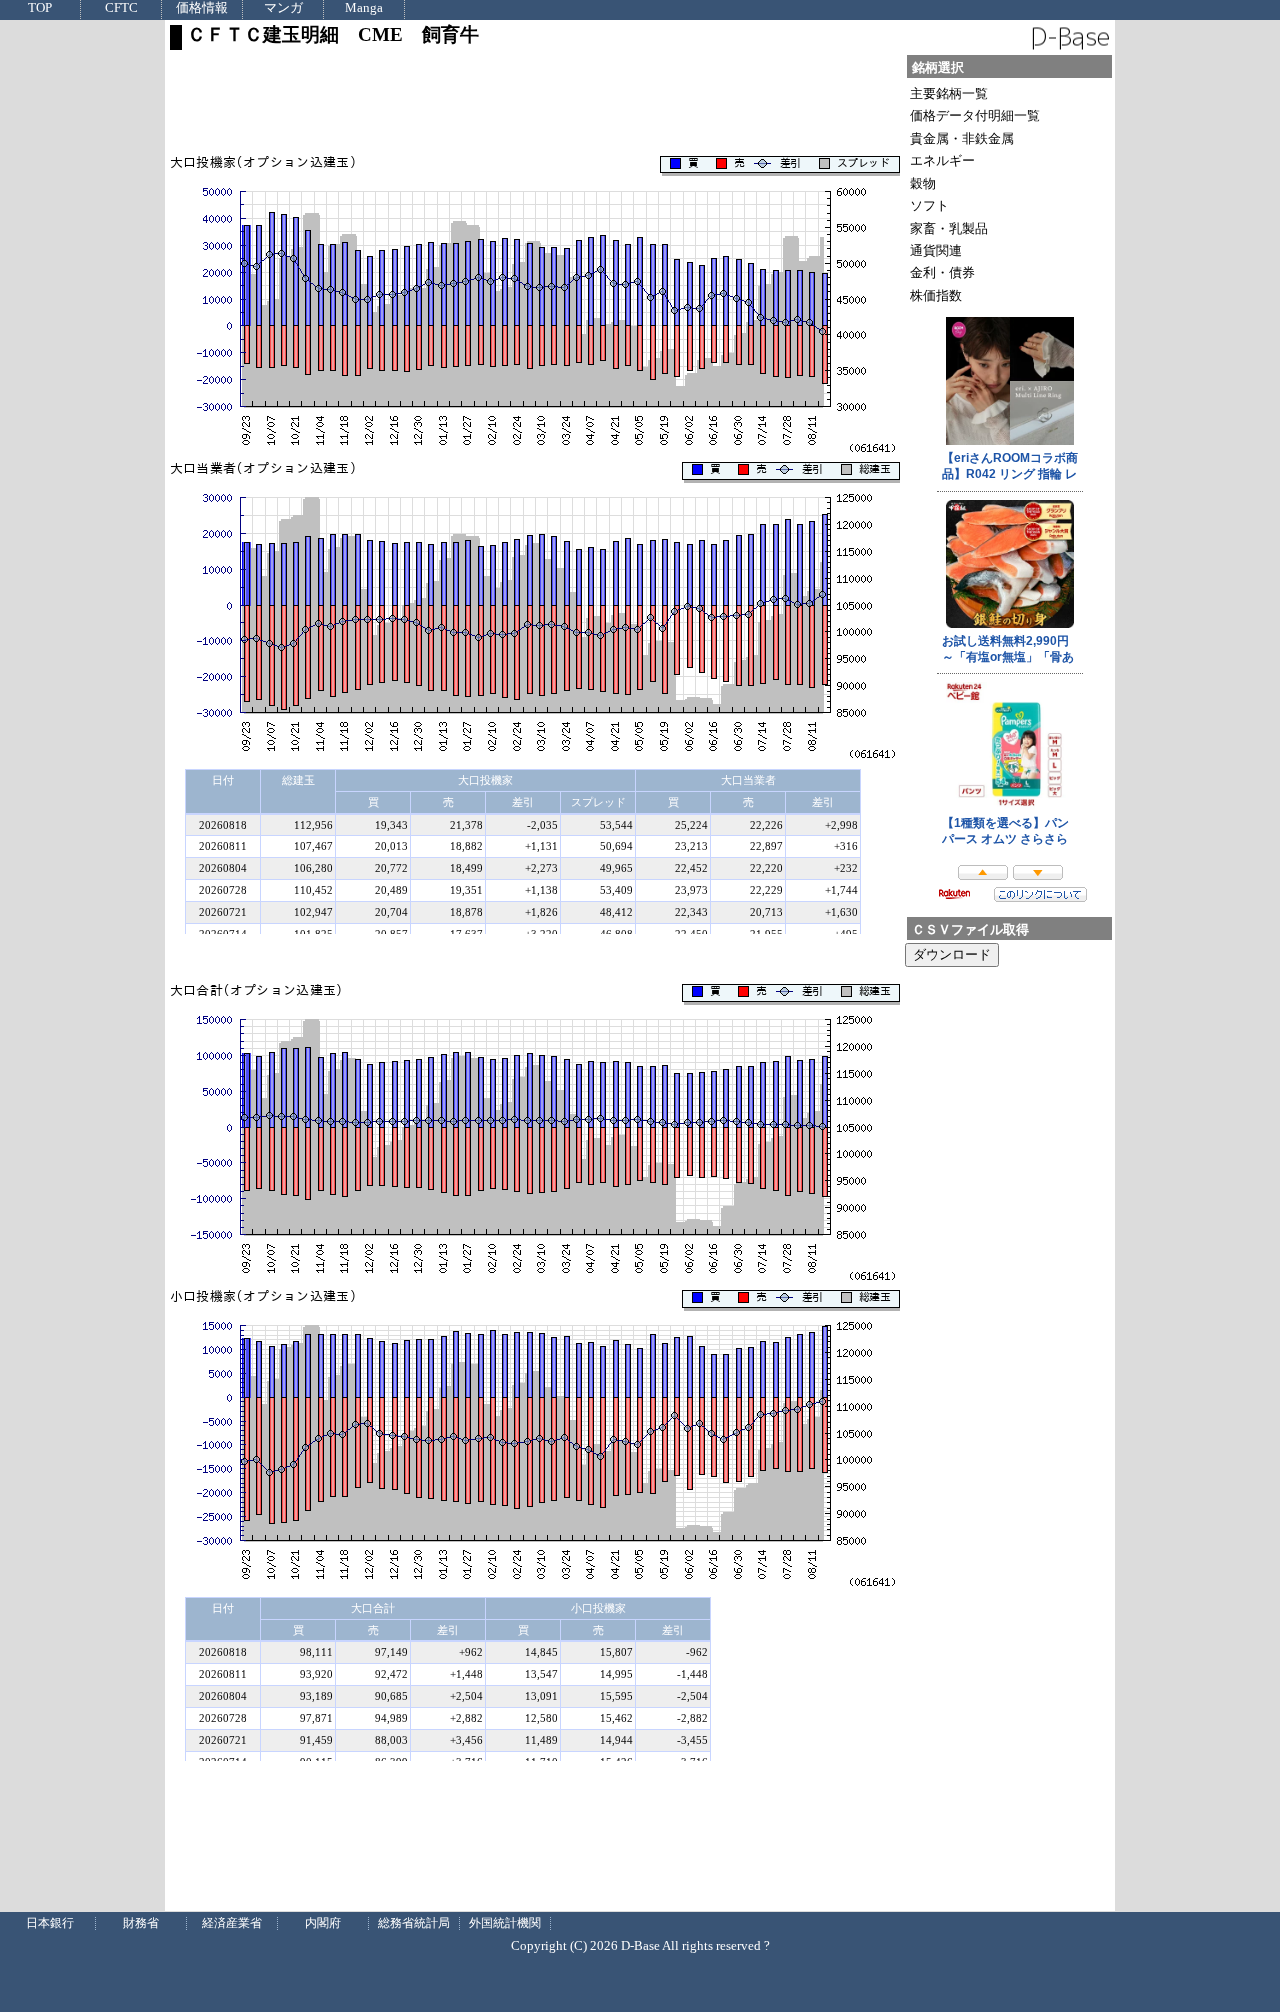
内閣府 (323, 1923)
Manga (364, 8)
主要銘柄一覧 (949, 93)
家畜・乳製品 (949, 228)
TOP (40, 8)
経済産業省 (232, 1923)
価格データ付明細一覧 (975, 115)
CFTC (121, 8)
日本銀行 (50, 1923)
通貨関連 (936, 250)
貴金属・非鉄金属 (962, 138)
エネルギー (942, 160)
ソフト (929, 205)
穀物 (923, 183)
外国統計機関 (505, 1923)
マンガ (283, 8)
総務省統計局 (414, 1923)
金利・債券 (942, 272)
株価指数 (936, 295)
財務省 (141, 1923)
